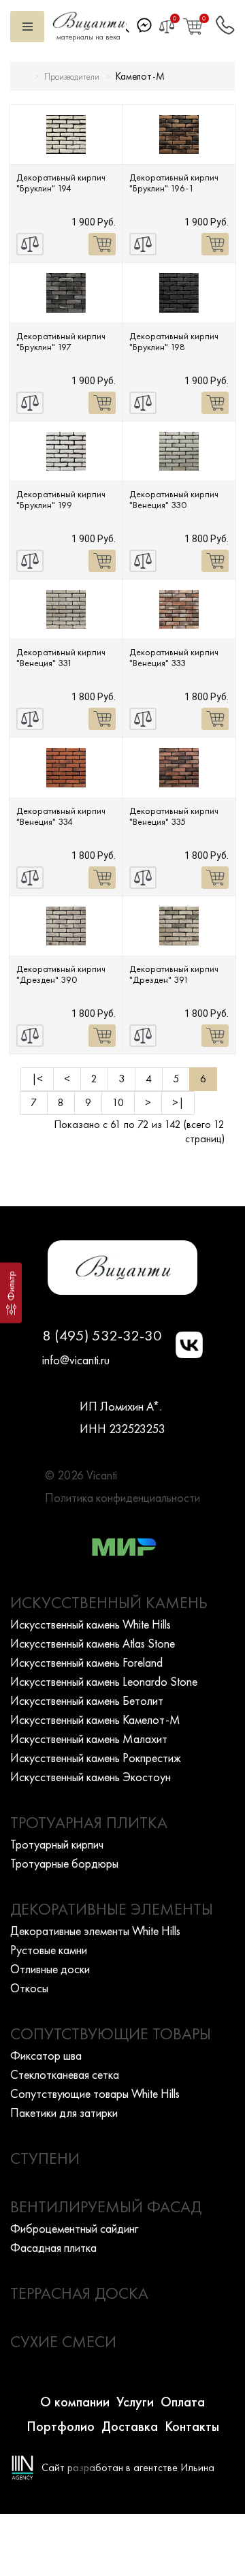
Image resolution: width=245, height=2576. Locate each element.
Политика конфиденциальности (122, 1497)
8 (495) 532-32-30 (102, 1335)
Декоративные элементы (112, 1909)
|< (37, 1079)
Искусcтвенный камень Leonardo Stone (104, 1681)
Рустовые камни (49, 1950)
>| (178, 1102)
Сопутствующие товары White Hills (95, 2093)
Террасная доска (79, 2293)
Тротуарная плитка (89, 1822)
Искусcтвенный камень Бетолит (87, 1700)
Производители (72, 77)
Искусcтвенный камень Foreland (86, 1662)
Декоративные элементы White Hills (95, 1931)
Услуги (135, 2402)
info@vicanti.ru (76, 1360)
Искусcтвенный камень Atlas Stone (93, 1643)
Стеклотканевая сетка (65, 2074)
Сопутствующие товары (111, 2033)
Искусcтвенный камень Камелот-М (95, 1719)
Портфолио (61, 2426)
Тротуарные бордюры (64, 1863)
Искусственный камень (109, 1602)
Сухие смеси (63, 2341)
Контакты (192, 2426)
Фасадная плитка (53, 2247)
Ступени (45, 2158)
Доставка (130, 2426)
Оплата (183, 2402)
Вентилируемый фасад (106, 2206)
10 (118, 1102)
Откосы (29, 1988)
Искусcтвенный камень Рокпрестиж (96, 1758)
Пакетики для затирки (64, 2112)
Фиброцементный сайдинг (74, 2228)
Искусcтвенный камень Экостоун (91, 1777)
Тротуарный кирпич (57, 1844)
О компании (75, 2402)
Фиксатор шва (46, 2055)
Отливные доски (50, 1969)
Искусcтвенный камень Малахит (89, 1739)
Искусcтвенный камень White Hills (91, 1624)
